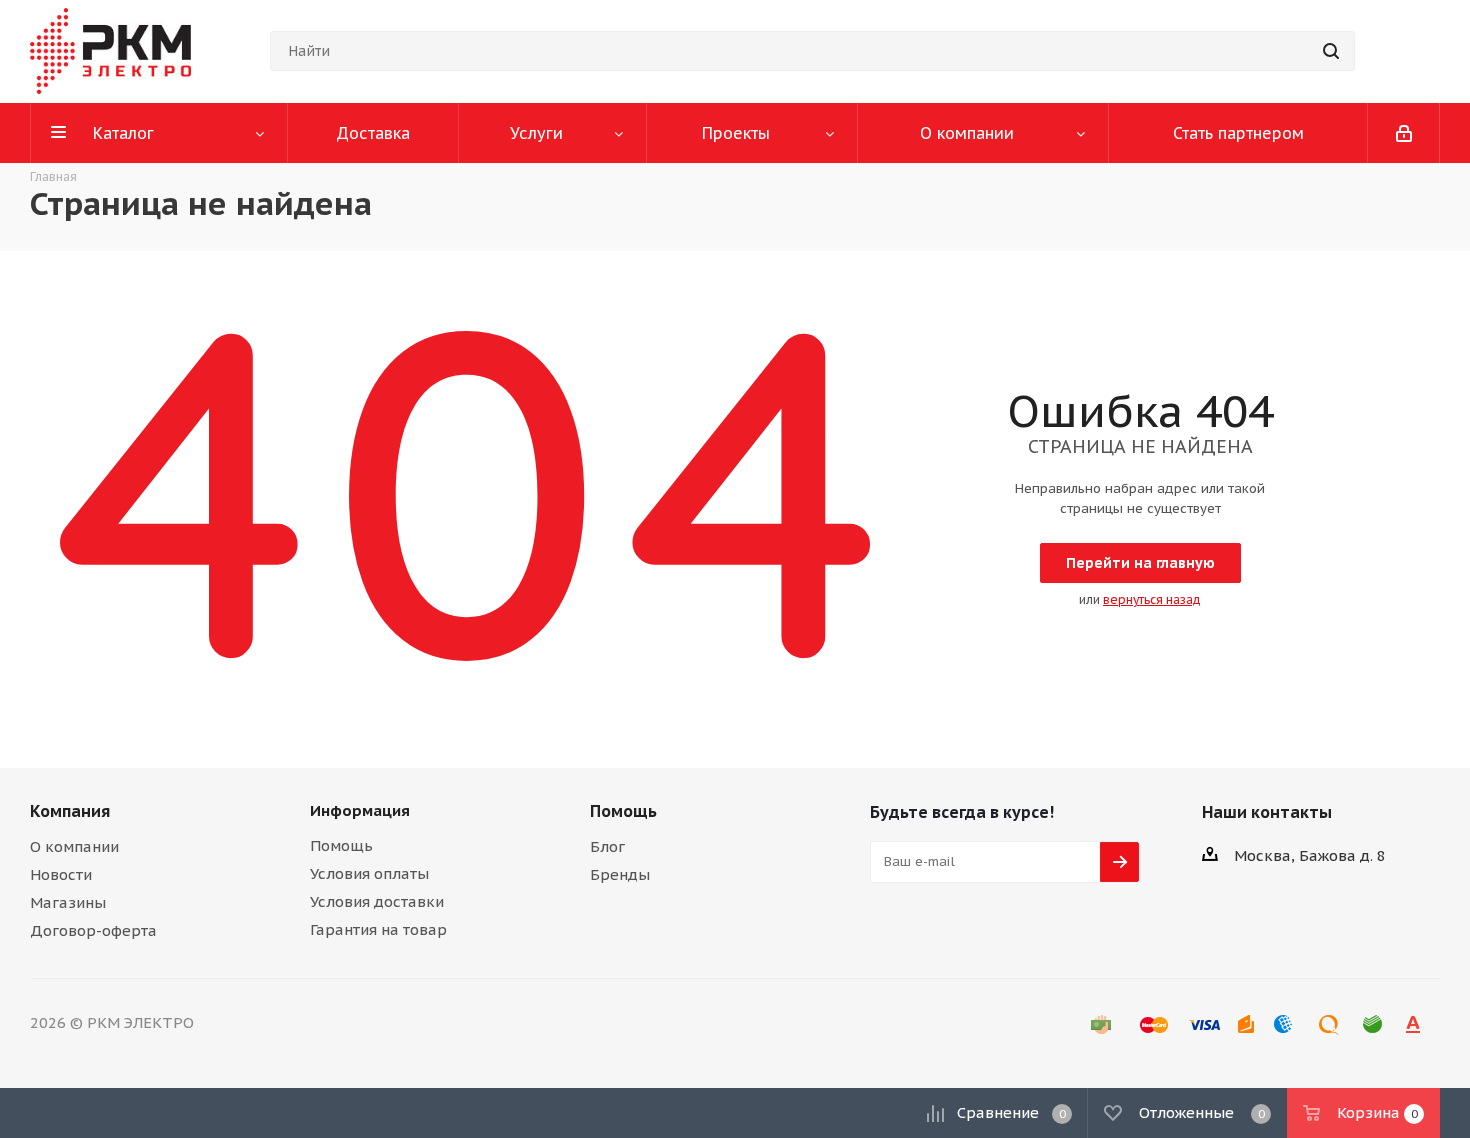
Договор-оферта (93, 930)
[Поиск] (1331, 51)
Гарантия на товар (378, 929)
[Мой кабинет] (1404, 133)
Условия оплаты (369, 873)
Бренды (620, 874)
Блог (607, 846)
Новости (61, 874)
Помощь (341, 845)
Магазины (68, 902)
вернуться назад (1152, 599)
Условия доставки (377, 901)
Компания (70, 811)
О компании (74, 846)
